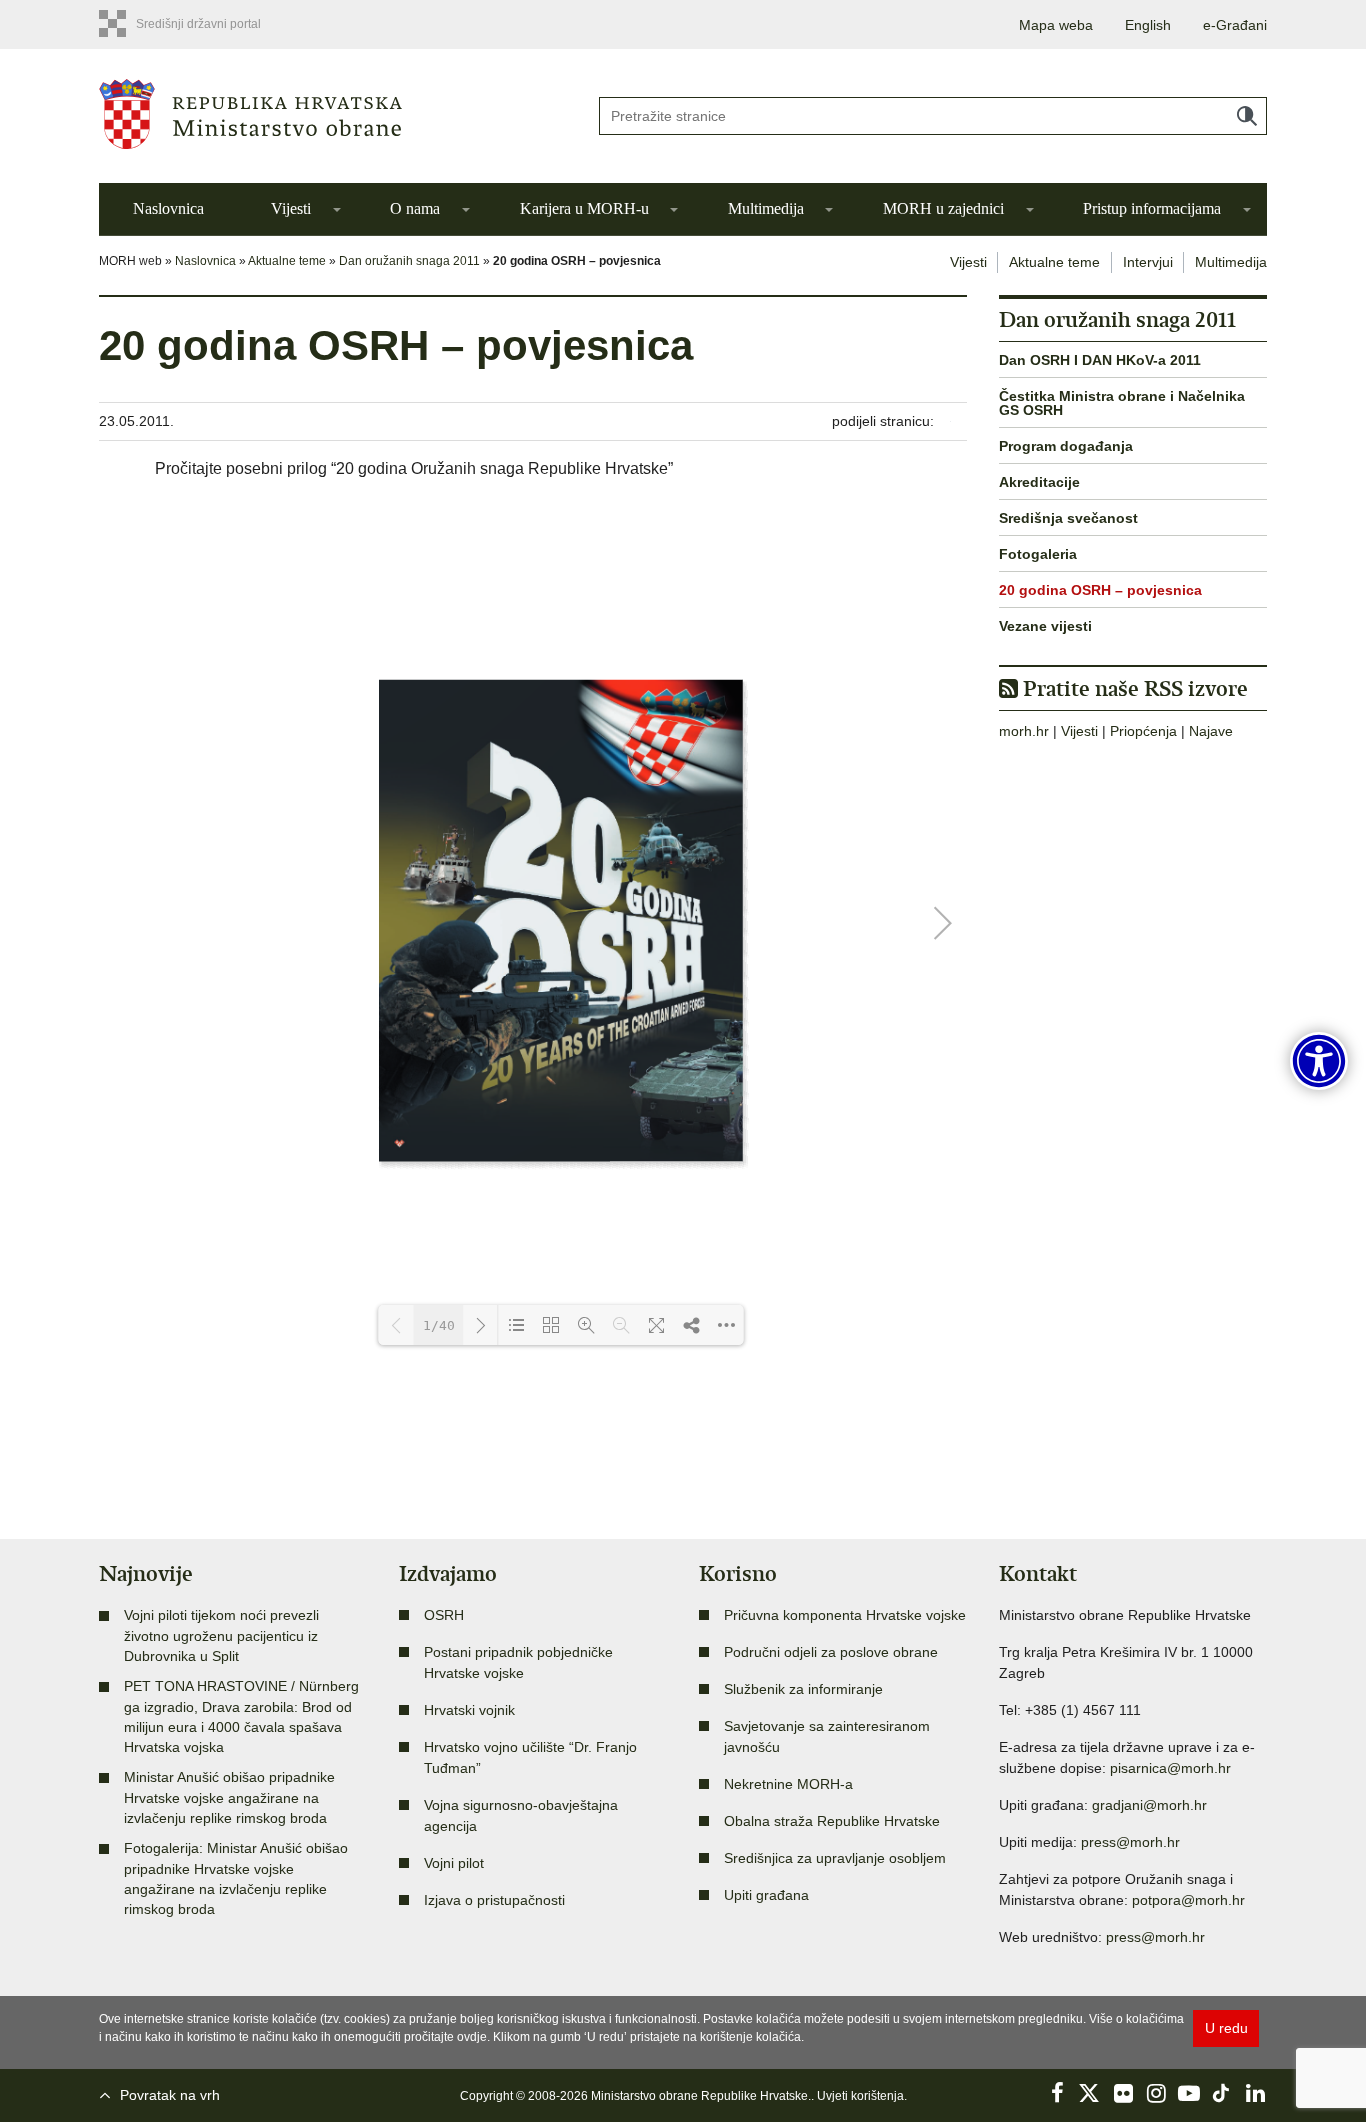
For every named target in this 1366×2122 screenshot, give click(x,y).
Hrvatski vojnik (469, 1710)
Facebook (1057, 2093)
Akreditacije (1039, 482)
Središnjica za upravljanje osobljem (835, 1858)
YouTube (1189, 2093)
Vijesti (291, 208)
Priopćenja (1143, 731)
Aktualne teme (287, 261)
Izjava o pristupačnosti (494, 1900)
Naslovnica (168, 208)
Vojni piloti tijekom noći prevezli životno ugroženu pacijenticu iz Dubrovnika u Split (221, 1635)
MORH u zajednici (943, 208)
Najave (1211, 731)
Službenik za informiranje (803, 1689)
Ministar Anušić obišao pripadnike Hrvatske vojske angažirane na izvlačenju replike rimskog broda (229, 1797)
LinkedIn (1255, 2093)
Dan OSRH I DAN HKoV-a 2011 (1100, 360)
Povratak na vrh (170, 2095)
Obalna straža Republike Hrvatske (832, 1821)
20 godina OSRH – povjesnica (1100, 590)
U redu (1226, 2028)
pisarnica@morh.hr (1170, 1768)
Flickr (1123, 2093)
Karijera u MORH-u (584, 208)
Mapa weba (1056, 25)
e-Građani (1235, 25)
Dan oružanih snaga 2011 (409, 261)
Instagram (1156, 2093)
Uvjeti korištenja (860, 2096)
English (1148, 25)
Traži (1247, 116)
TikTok (1222, 2093)
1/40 (439, 1325)
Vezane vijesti (1045, 626)
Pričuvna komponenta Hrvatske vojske (845, 1615)
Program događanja (1066, 446)
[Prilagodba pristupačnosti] (1319, 1061)
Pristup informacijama (1152, 208)
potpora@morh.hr (1188, 1900)
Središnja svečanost (1068, 518)
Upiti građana (766, 1895)
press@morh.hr (1130, 1842)
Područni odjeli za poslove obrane (831, 1652)
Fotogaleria (1038, 554)
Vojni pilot (454, 1863)
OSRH (444, 1615)
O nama (415, 208)
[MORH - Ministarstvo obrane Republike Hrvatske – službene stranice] (333, 114)
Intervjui (1148, 262)
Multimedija (766, 208)
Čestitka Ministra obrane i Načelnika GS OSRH (1122, 403)
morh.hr (1024, 731)
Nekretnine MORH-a (788, 1784)
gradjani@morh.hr (1149, 1805)
